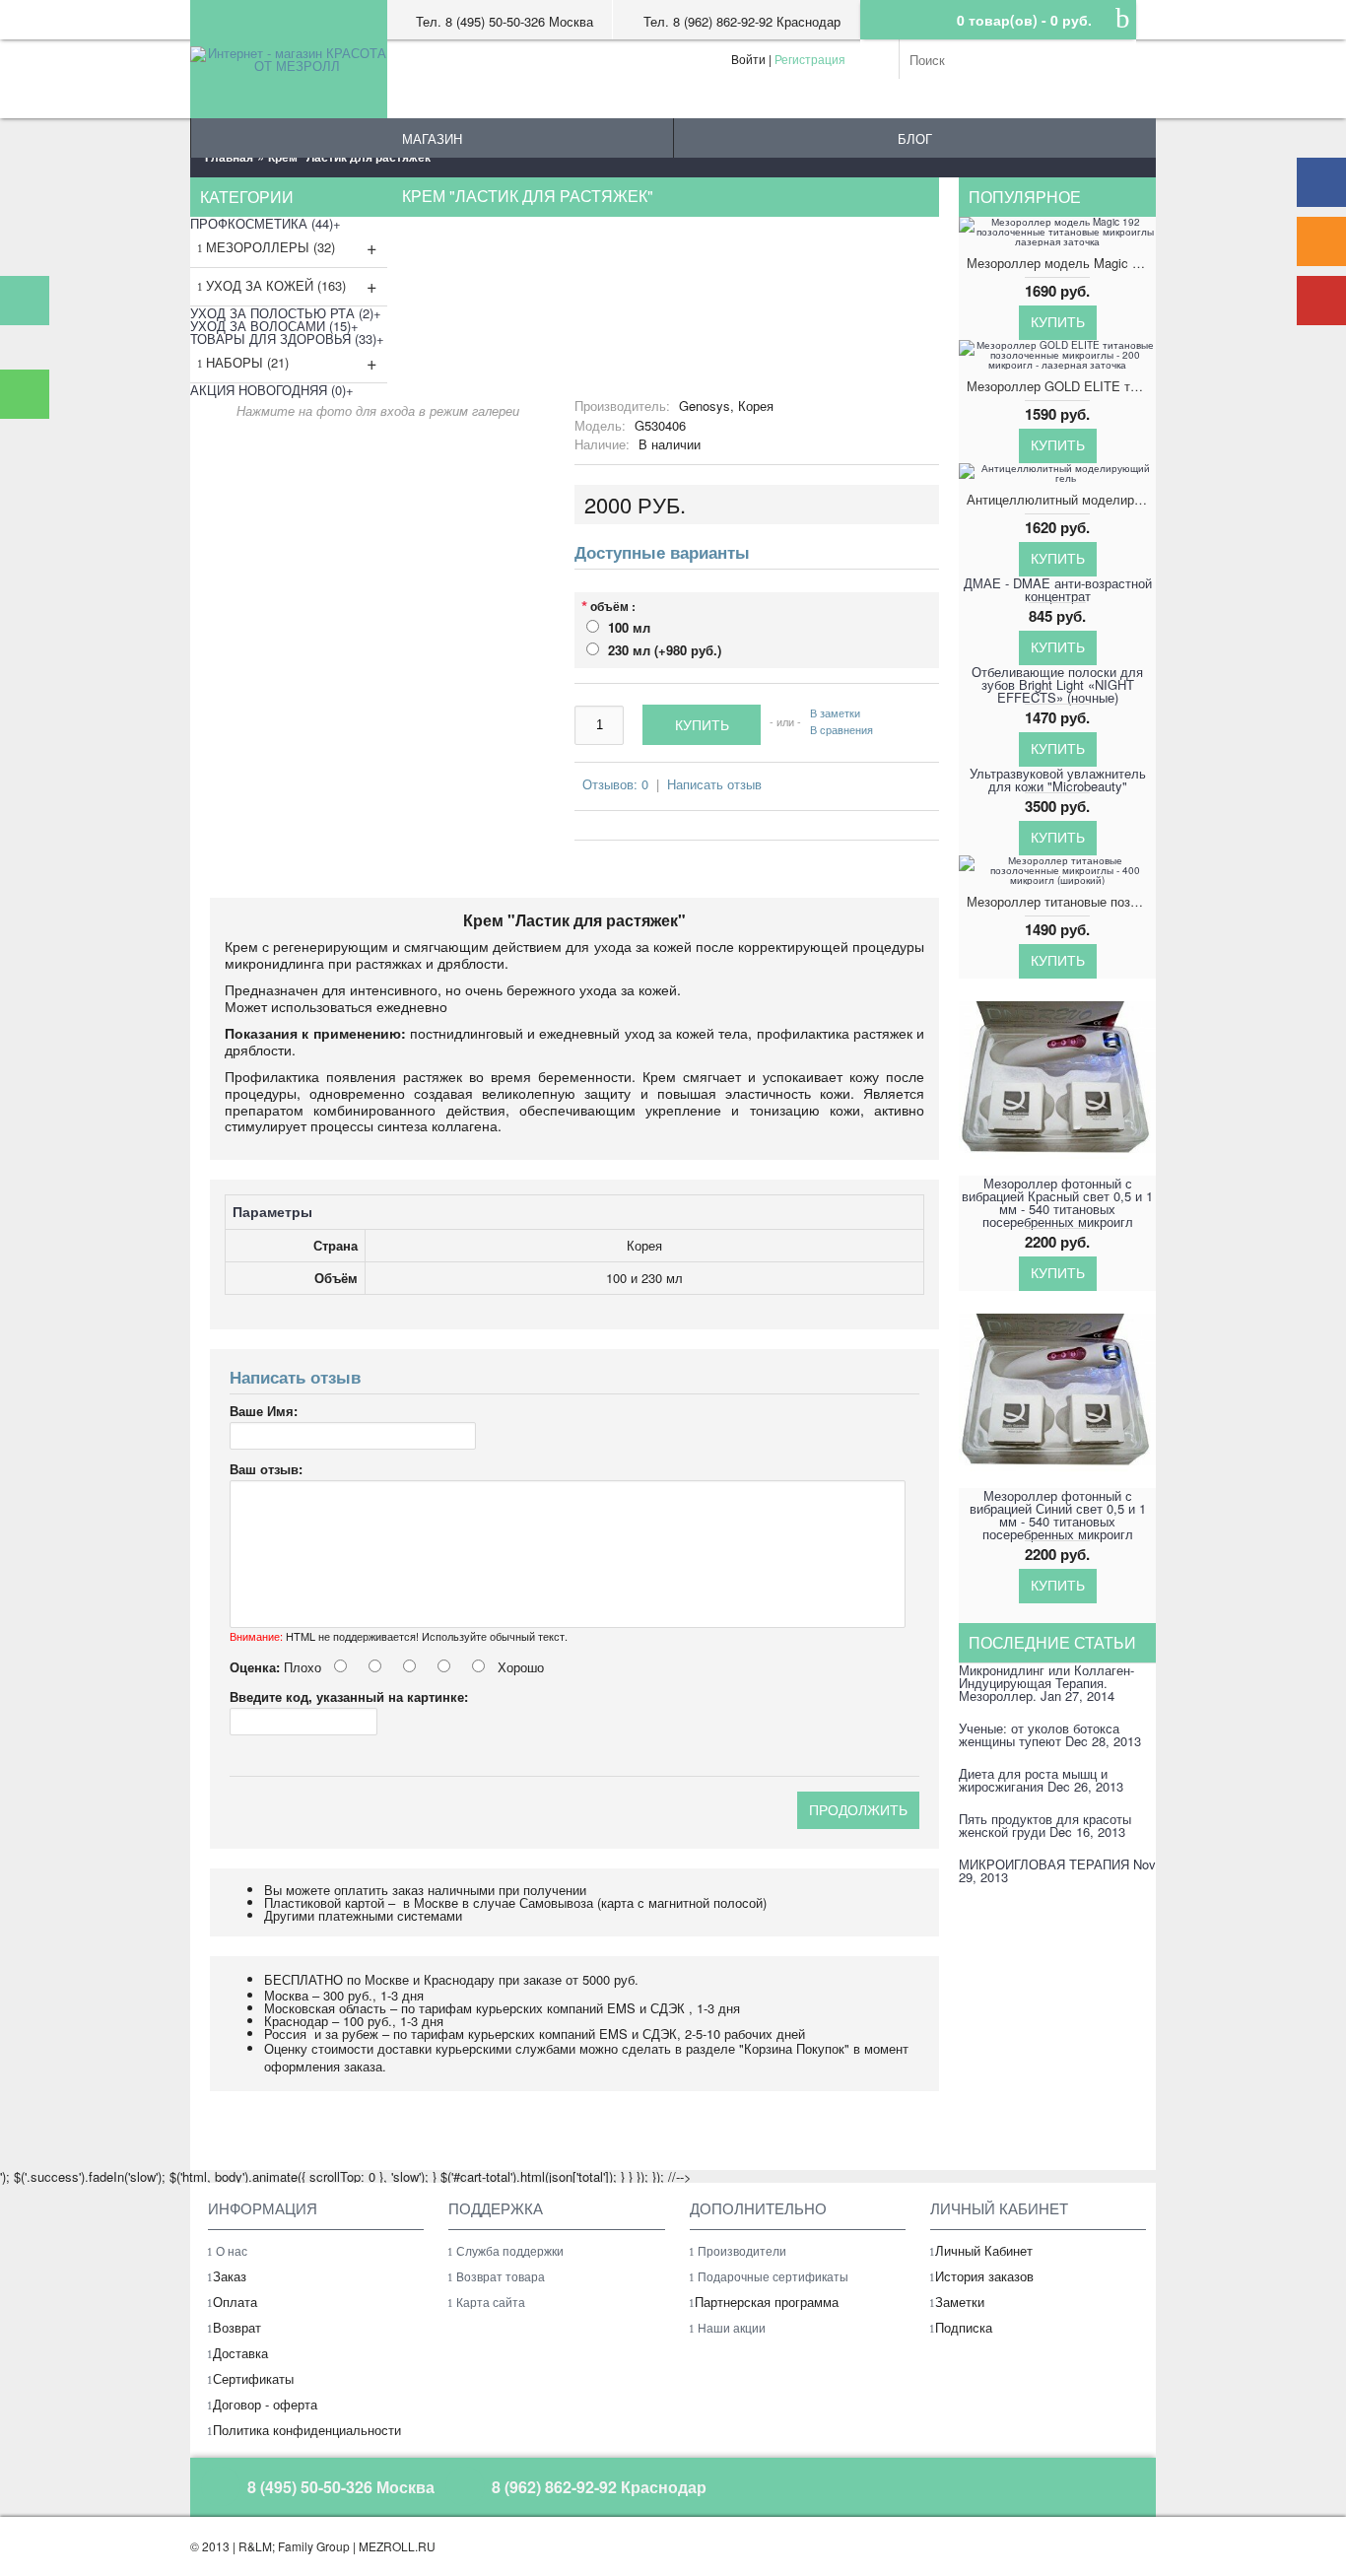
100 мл (629, 627)
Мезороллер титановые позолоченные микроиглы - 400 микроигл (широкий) (1061, 901)
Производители (742, 2250)
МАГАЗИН (432, 138)
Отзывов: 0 (615, 784)
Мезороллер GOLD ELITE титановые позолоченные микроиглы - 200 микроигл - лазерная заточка (1061, 386)
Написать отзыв (714, 784)
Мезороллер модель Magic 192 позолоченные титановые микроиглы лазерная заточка (1061, 263)
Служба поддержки (510, 2250)
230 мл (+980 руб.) (665, 650)
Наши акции (732, 2327)
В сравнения (841, 728)
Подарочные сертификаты (773, 2276)
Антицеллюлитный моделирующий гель (1061, 499)
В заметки (835, 713)
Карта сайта (491, 2302)
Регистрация (810, 59)
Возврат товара (501, 2276)
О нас (232, 2250)
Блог (915, 138)
